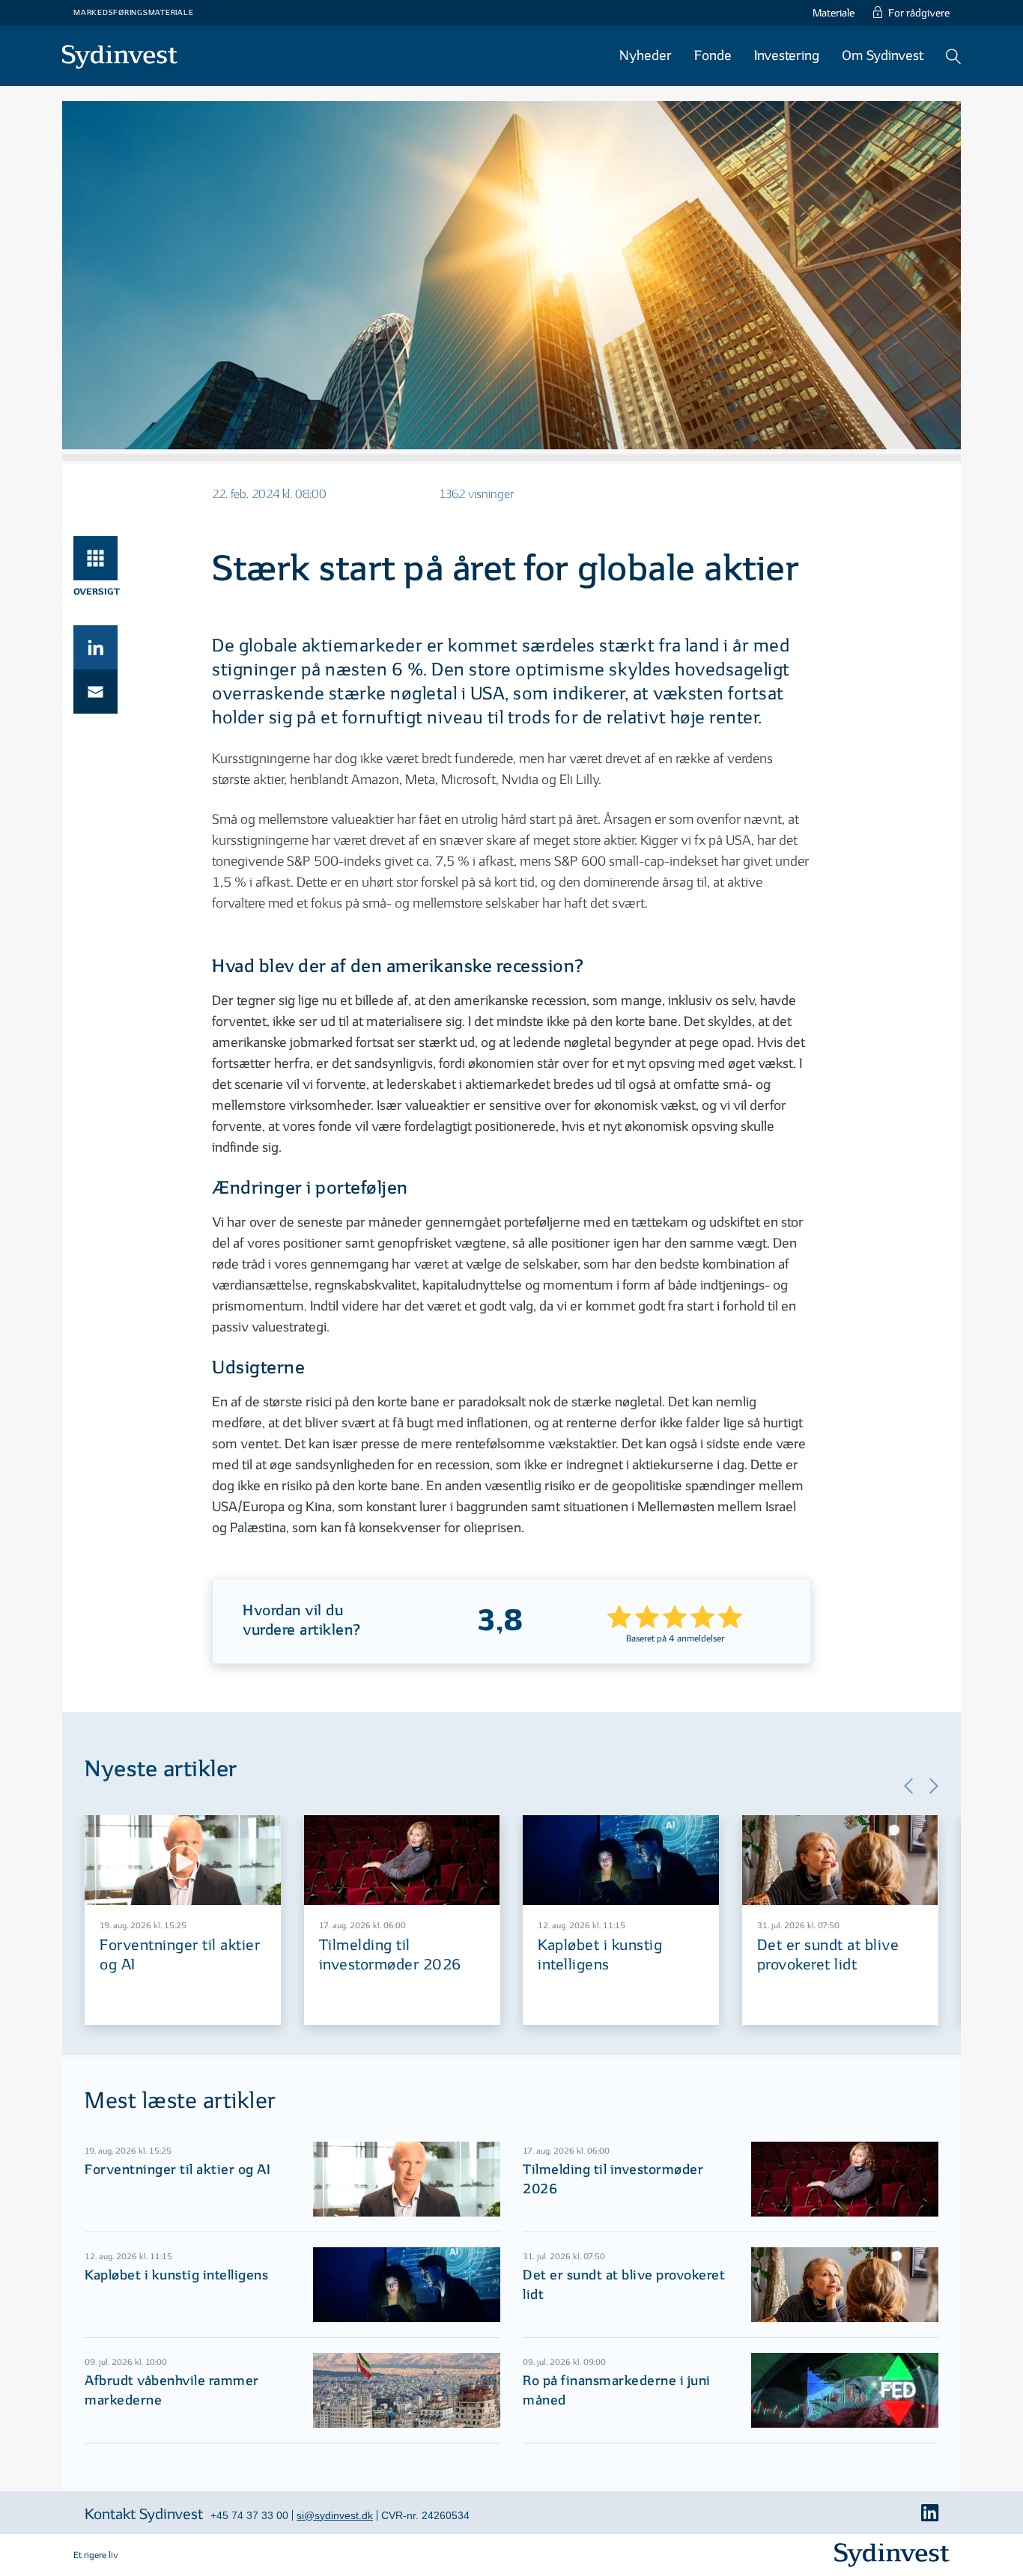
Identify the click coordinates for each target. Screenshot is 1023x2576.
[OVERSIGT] (95, 558)
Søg (953, 56)
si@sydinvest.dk (335, 2515)
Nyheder (646, 56)
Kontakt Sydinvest (144, 2515)
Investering (787, 56)
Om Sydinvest (883, 56)
